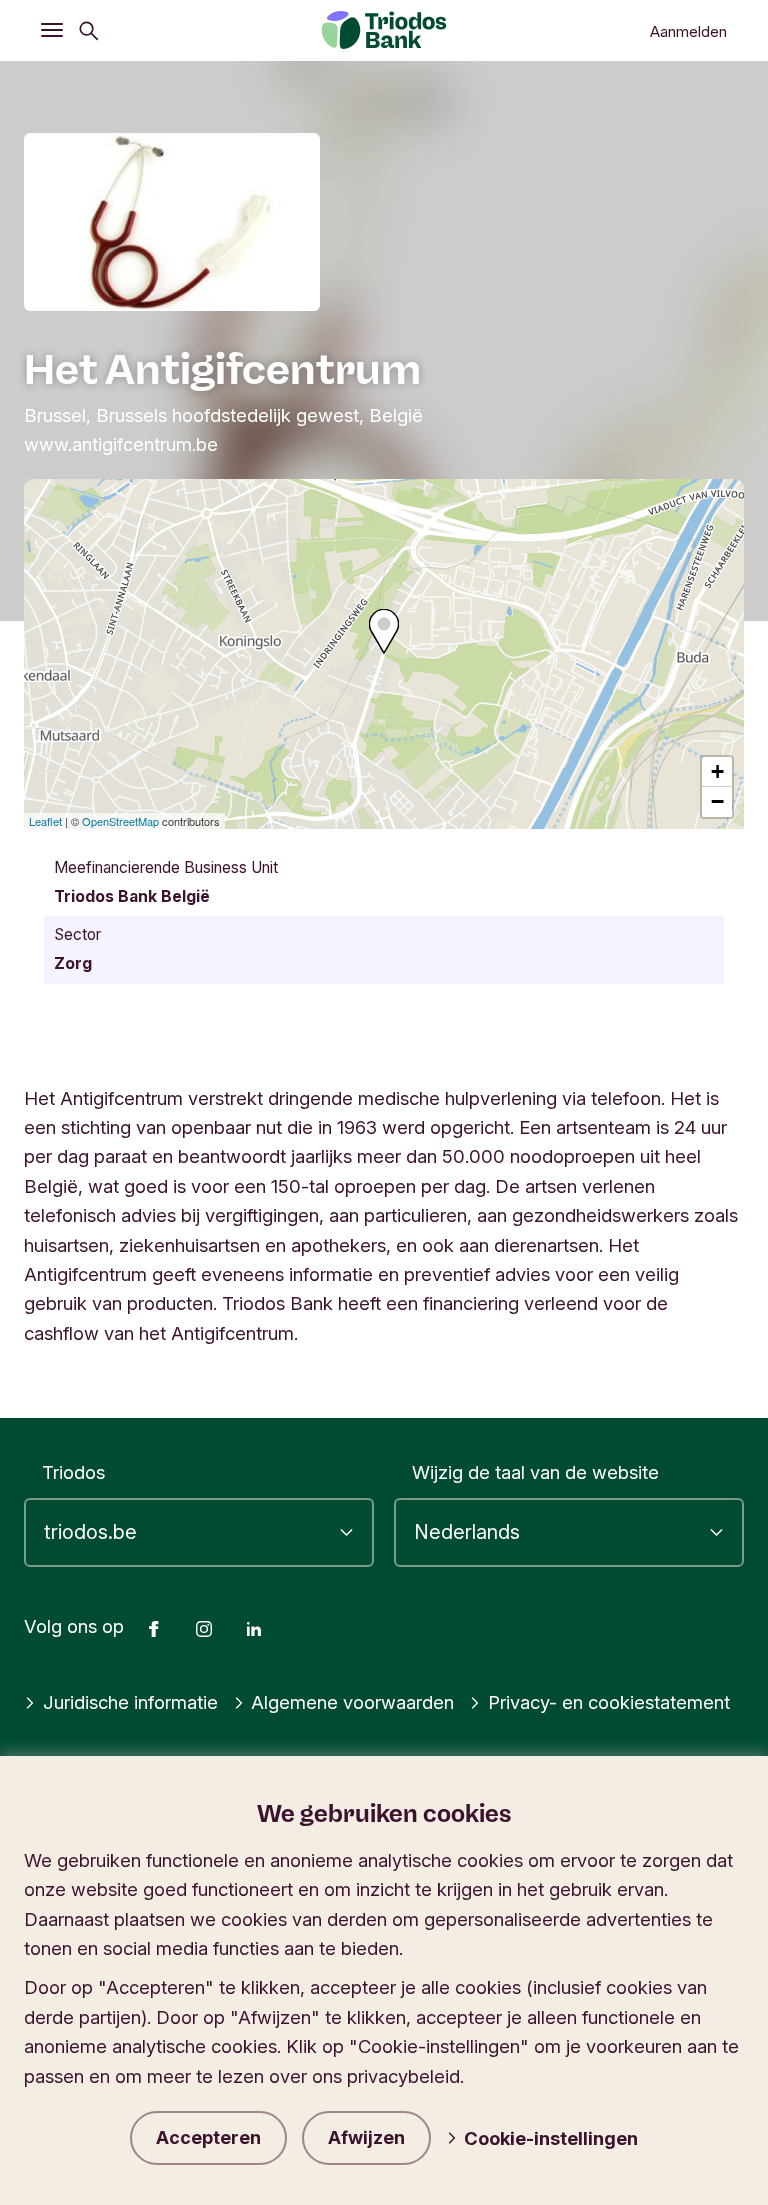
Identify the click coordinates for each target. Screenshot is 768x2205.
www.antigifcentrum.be (121, 444)
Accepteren (208, 2137)
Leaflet (45, 821)
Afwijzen (366, 2137)
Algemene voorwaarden (352, 1702)
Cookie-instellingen (551, 2138)
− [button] (717, 801)
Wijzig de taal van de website (535, 1472)
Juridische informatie (130, 1702)
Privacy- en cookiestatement (609, 1702)
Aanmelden (688, 32)
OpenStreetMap (120, 821)
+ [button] (717, 771)
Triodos (73, 1472)
